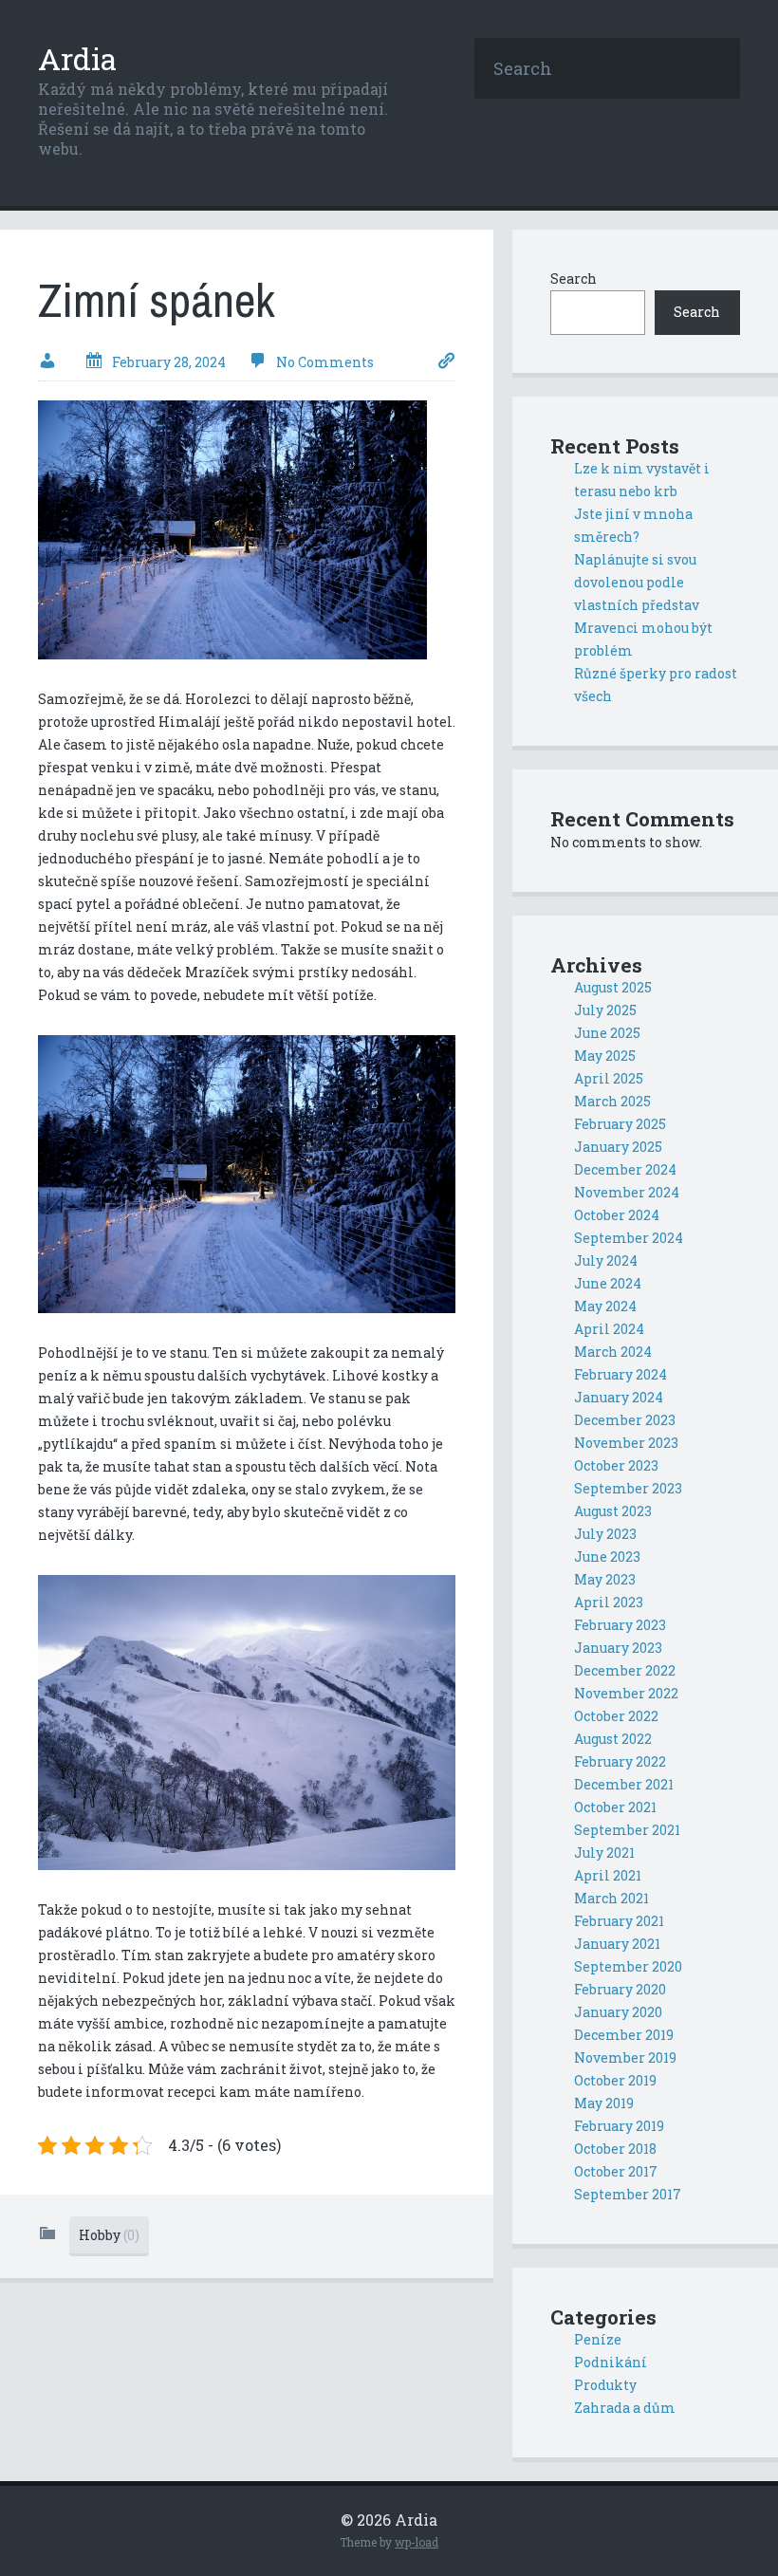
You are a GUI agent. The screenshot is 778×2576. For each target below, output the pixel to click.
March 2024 (613, 1352)
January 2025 (618, 1147)
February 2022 (620, 1761)
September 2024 (629, 1238)
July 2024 (606, 1260)
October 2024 (617, 1215)
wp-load (417, 2542)
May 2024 (605, 1306)
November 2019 (625, 2057)
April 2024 (609, 1329)
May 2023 (605, 1579)
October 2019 (615, 2080)
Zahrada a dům (625, 2408)
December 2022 (625, 1670)
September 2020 (628, 1966)
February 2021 (619, 1921)
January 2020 (618, 2012)
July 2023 (605, 1534)
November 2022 (626, 1693)
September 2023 (628, 1488)
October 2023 (616, 1465)
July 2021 (604, 1853)
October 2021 (615, 1807)
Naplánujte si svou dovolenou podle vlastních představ (637, 582)
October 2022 (616, 1716)
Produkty (605, 2385)
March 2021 (611, 1898)
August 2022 (613, 1739)
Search (574, 278)
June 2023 (607, 1557)
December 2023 (625, 1420)
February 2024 (621, 1374)
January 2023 (618, 1648)
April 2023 (609, 1602)
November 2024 (627, 1192)
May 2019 (604, 2103)
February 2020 (620, 1989)
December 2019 (624, 2035)
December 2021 (624, 1784)
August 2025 (613, 987)
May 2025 (605, 1056)
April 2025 (609, 1078)
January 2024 (619, 1397)
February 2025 (620, 1124)
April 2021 (608, 1875)
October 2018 (615, 2149)
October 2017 (616, 2171)
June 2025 (607, 1033)
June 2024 (608, 1283)
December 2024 (625, 1169)
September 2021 (627, 1830)
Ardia (77, 58)
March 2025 (612, 1101)
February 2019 (619, 2126)
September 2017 (628, 2194)
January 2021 (617, 1944)
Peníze (598, 2339)
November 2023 (626, 1443)
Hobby (109, 2235)
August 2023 (613, 1511)
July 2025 (605, 1010)
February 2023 (620, 1625)
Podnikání (611, 2362)
